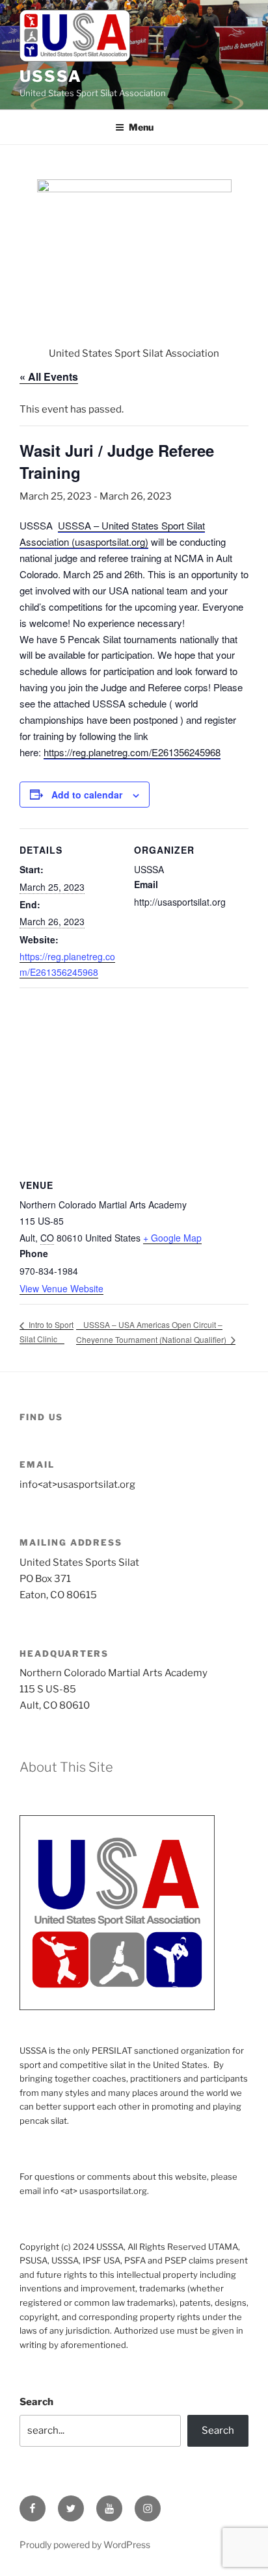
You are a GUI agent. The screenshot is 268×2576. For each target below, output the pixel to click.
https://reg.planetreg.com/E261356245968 (132, 752)
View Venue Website (61, 1288)
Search (36, 2402)
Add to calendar (87, 795)
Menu (141, 127)
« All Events (49, 376)
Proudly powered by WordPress (85, 2544)
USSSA (51, 76)
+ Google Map (172, 1238)
